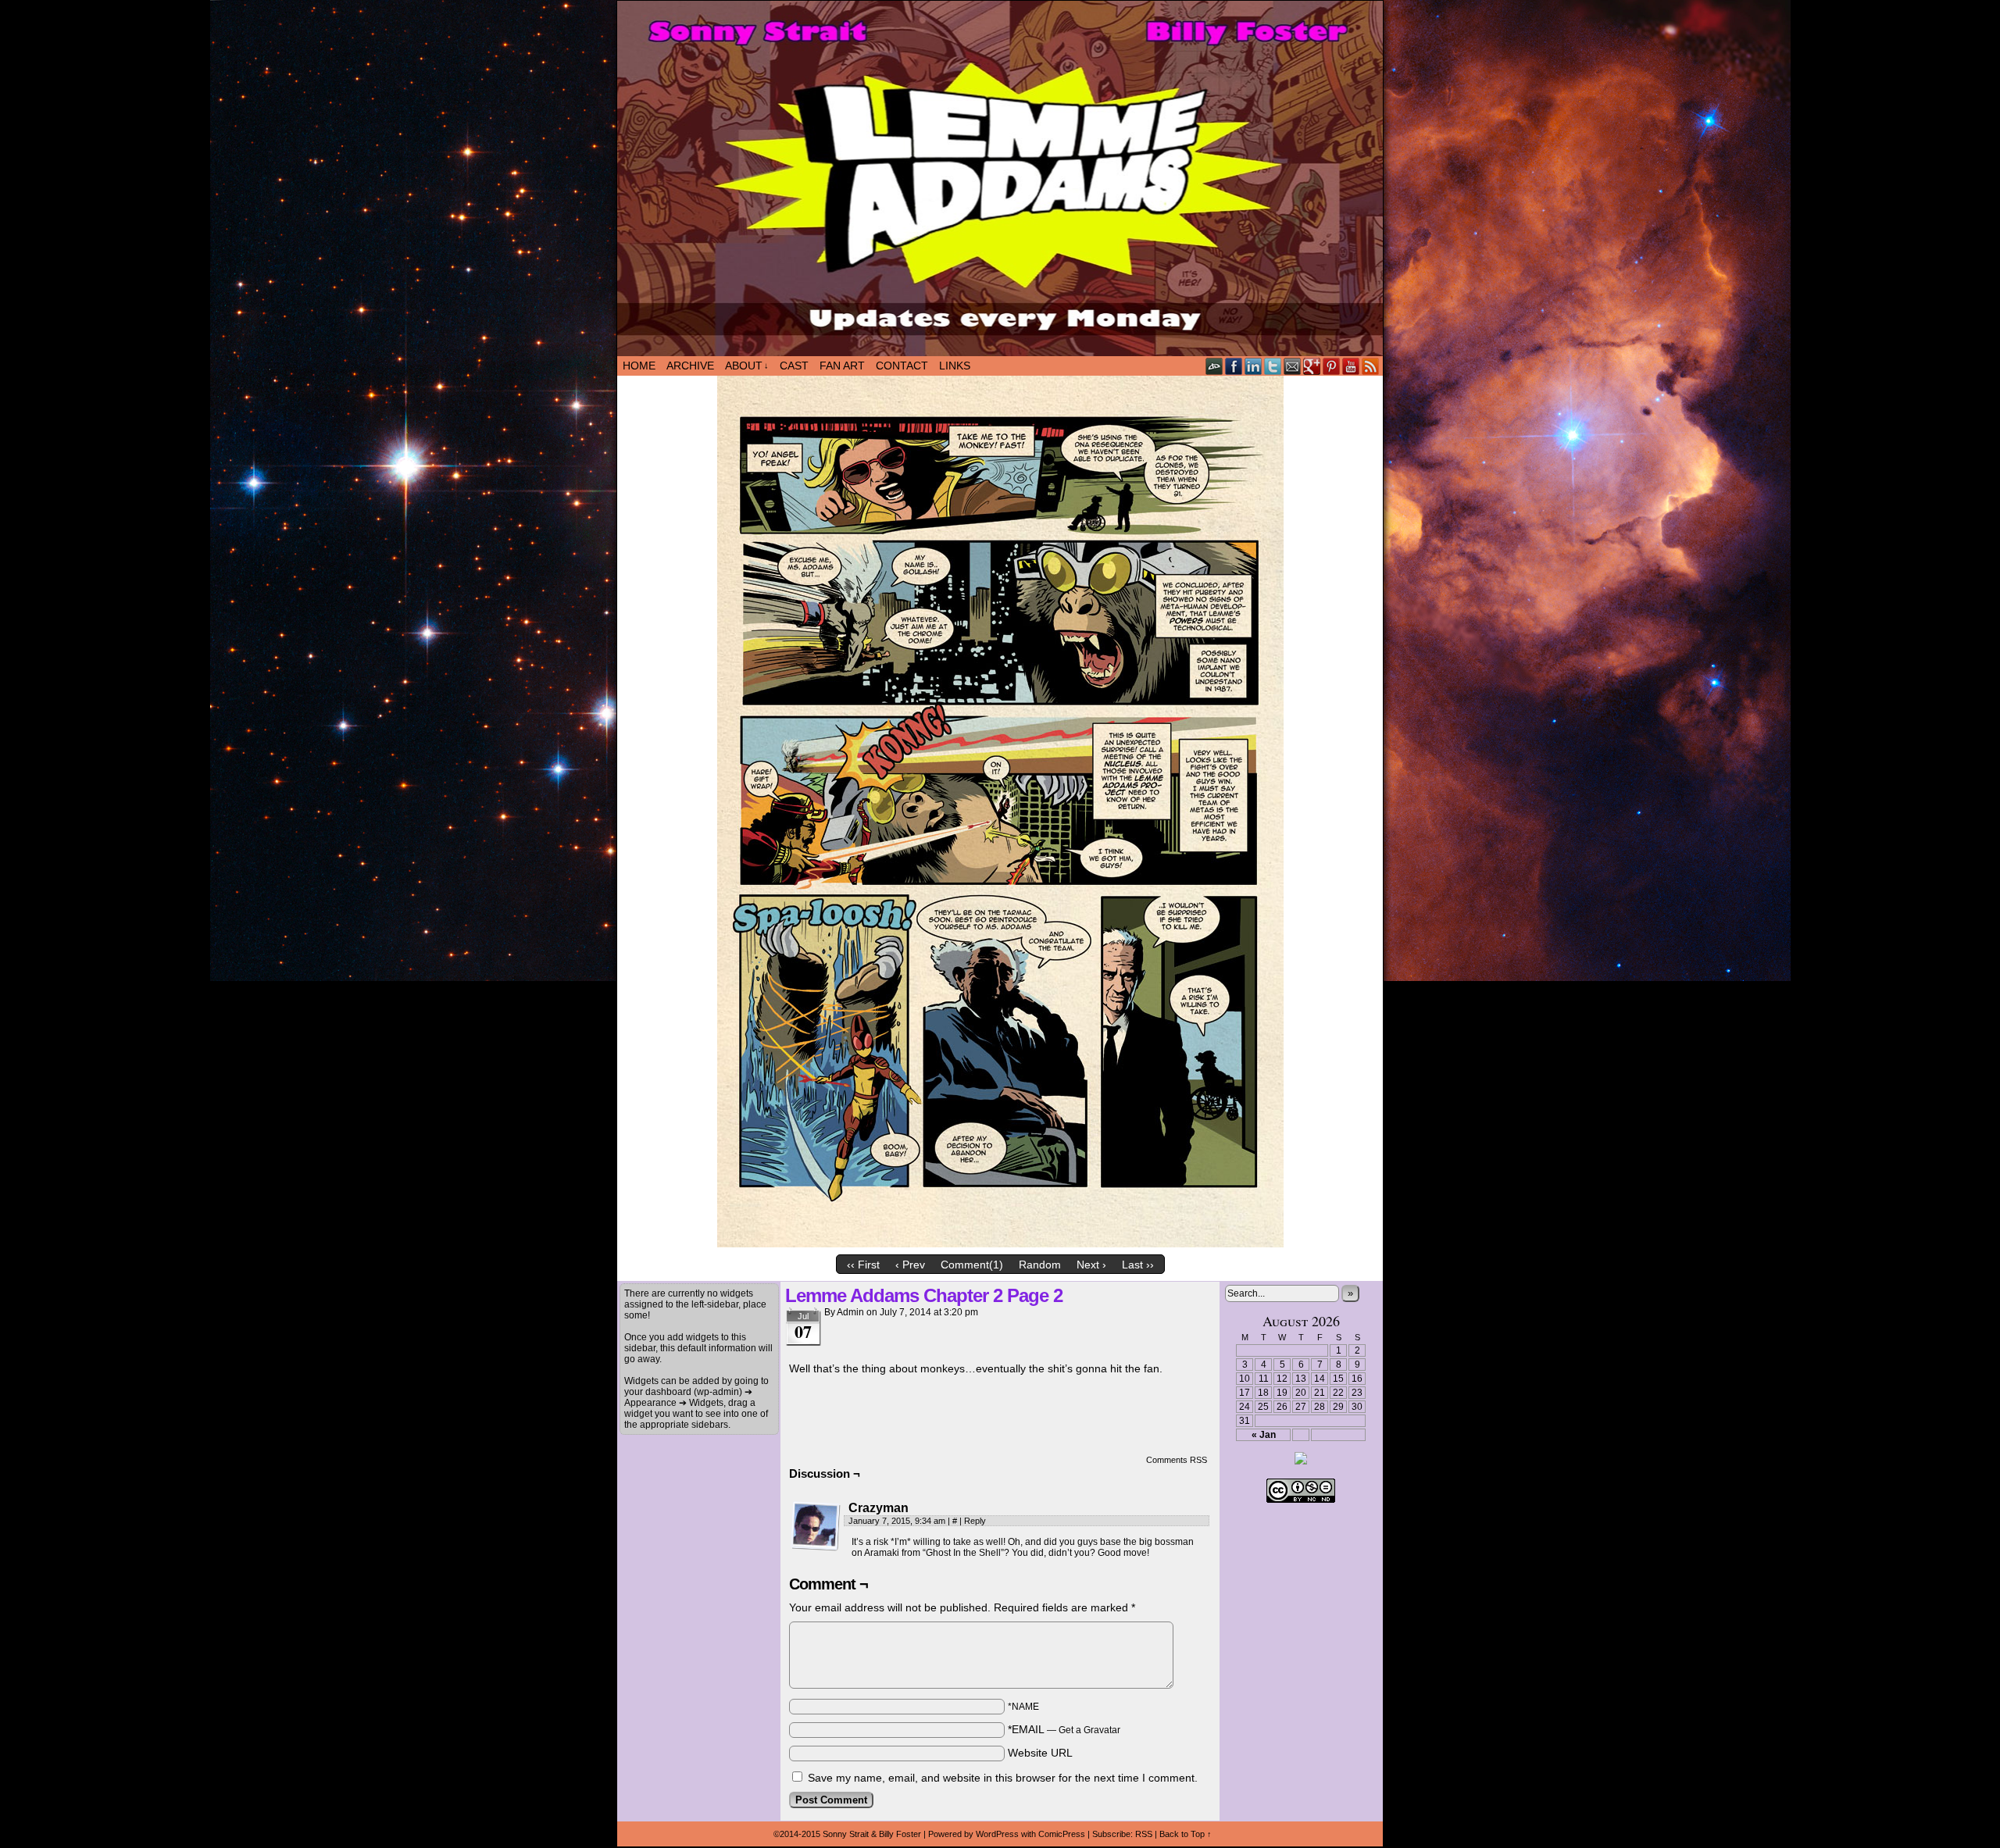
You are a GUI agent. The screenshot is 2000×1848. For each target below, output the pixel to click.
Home (639, 366)
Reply (975, 1521)
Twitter (1273, 366)
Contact (902, 366)
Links (955, 366)
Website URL (1040, 1753)
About (747, 366)
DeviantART (1214, 366)
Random (1040, 1265)
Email (1293, 366)
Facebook (1234, 366)
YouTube (1351, 366)
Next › (1091, 1265)
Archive (690, 366)
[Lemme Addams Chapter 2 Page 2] (1000, 1243)
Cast (794, 366)
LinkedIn (1254, 366)
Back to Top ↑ (1186, 1834)
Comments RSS (1177, 1460)
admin (850, 1312)
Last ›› (1138, 1265)
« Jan (1264, 1435)
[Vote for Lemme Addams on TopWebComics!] (1301, 1461)
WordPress (997, 1834)
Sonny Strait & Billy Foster (872, 1834)
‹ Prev (910, 1265)
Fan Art (842, 366)
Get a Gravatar (1089, 1730)
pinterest (1332, 366)
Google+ (1312, 366)
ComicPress (1062, 1834)
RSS (1371, 366)
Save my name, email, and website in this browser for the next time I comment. (1003, 1778)
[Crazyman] (816, 1526)
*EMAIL (1064, 1729)
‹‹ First (863, 1265)
